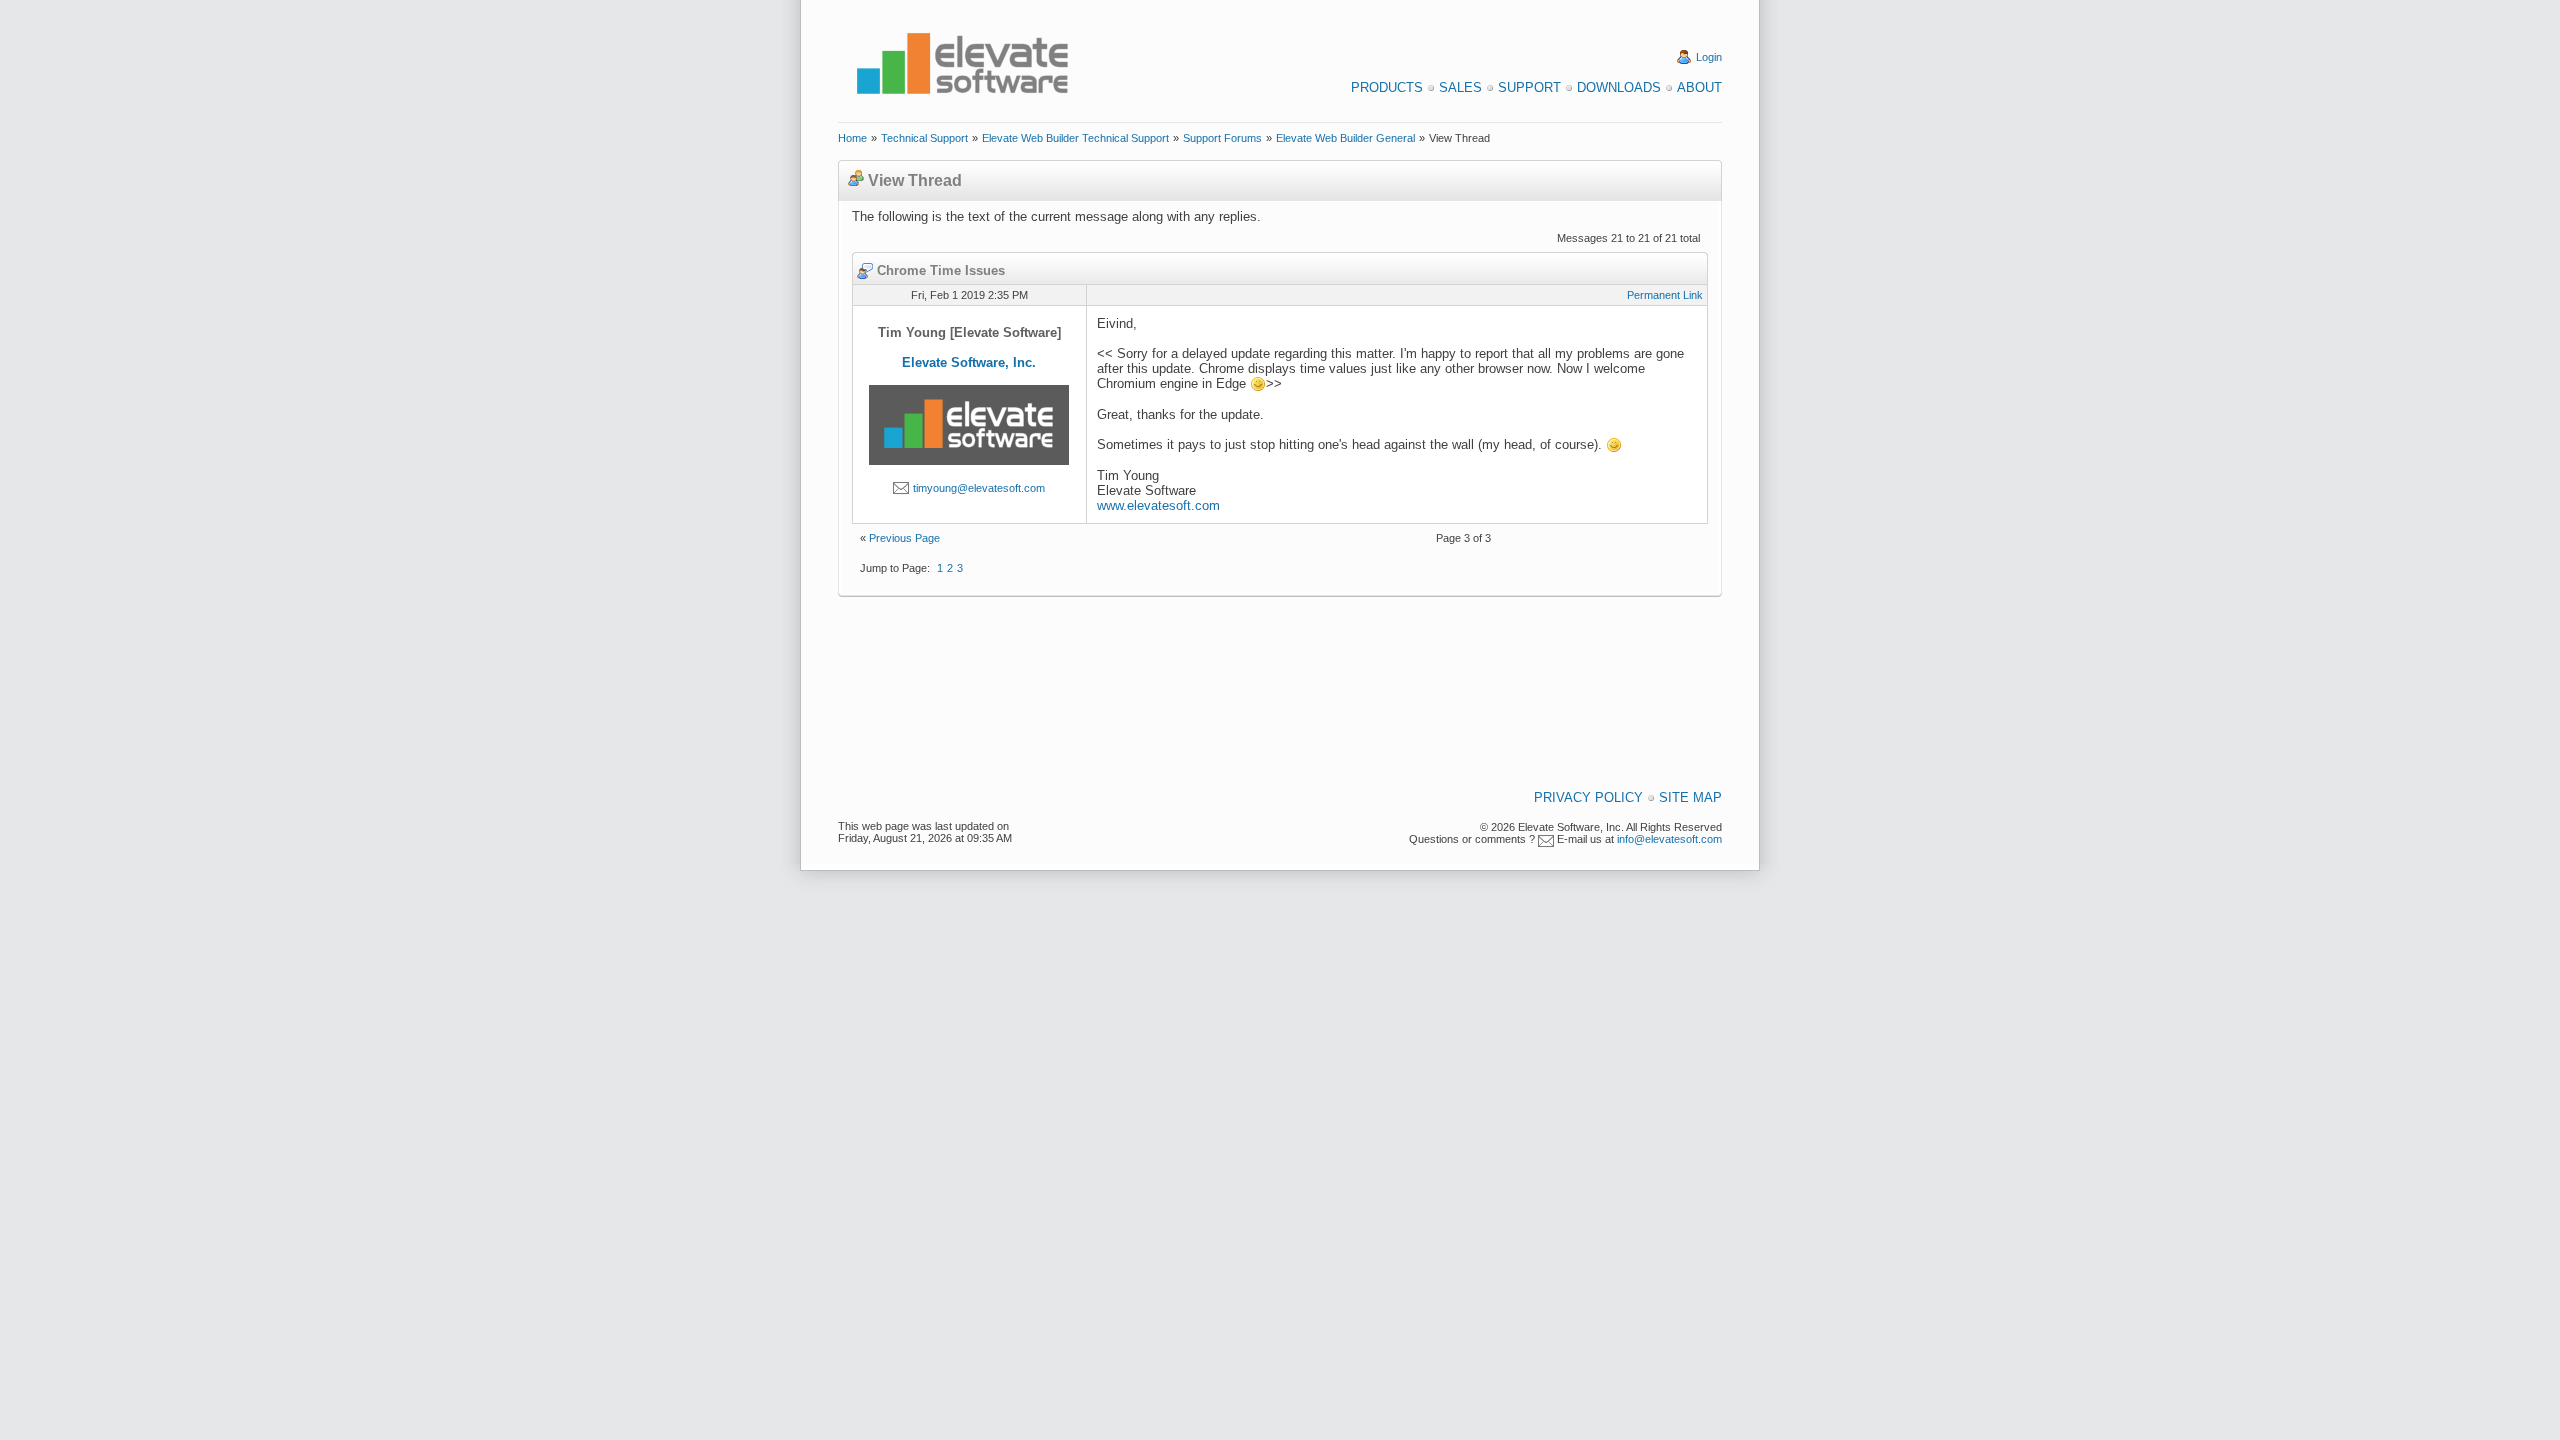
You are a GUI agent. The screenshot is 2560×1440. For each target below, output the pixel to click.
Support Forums (1222, 138)
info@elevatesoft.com (1669, 839)
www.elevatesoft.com (1158, 505)
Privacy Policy (1588, 797)
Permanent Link (1665, 295)
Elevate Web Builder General (1345, 138)
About (1699, 87)
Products (1387, 87)
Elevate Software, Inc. (969, 362)
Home (852, 138)
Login (1709, 57)
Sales (1460, 87)
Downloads (1619, 87)
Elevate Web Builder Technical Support (1075, 138)
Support (1529, 87)
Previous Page (904, 538)
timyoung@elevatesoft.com (979, 488)
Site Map (1690, 797)
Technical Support (924, 138)
